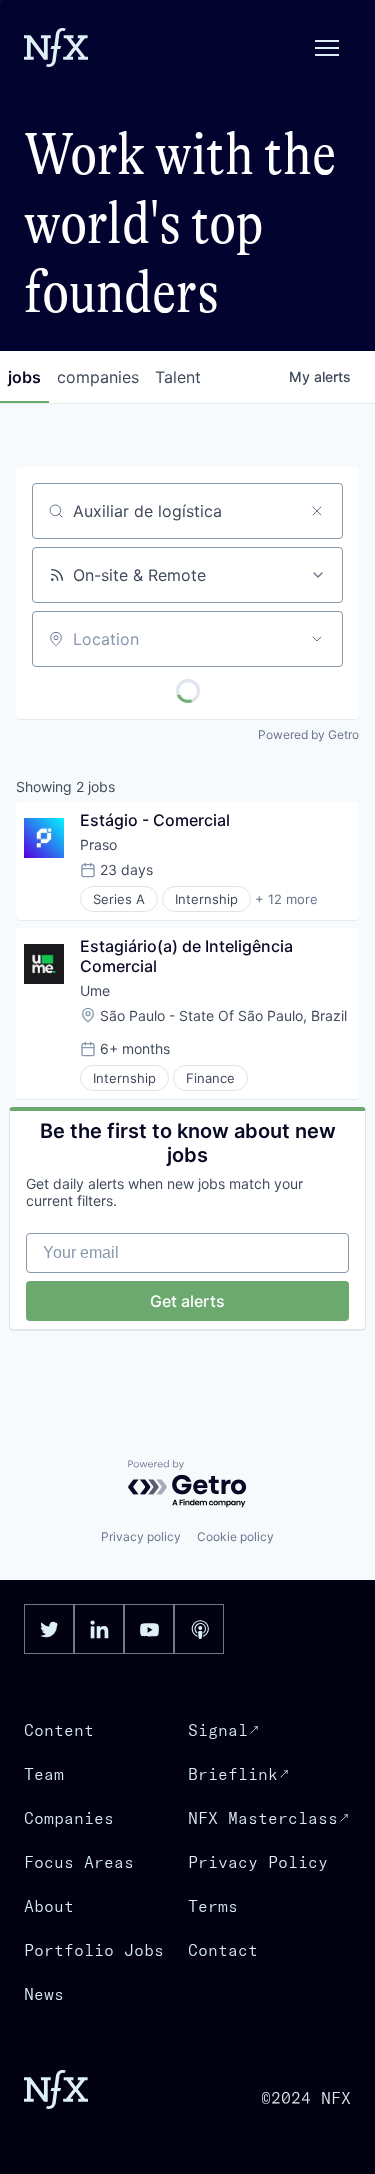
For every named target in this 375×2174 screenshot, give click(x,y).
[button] (327, 48)
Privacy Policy (258, 1862)
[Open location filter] (317, 639)
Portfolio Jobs (94, 1950)
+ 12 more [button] (286, 899)
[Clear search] (317, 511)
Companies (69, 1818)
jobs (24, 377)
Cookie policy (235, 1536)
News (44, 1994)
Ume (95, 990)
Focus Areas (79, 1862)
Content (59, 1730)
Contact (223, 1950)
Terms (213, 1906)
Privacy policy (141, 1536)
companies (98, 377)
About (49, 1906)
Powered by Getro (308, 734)
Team (44, 1774)
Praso (98, 844)
